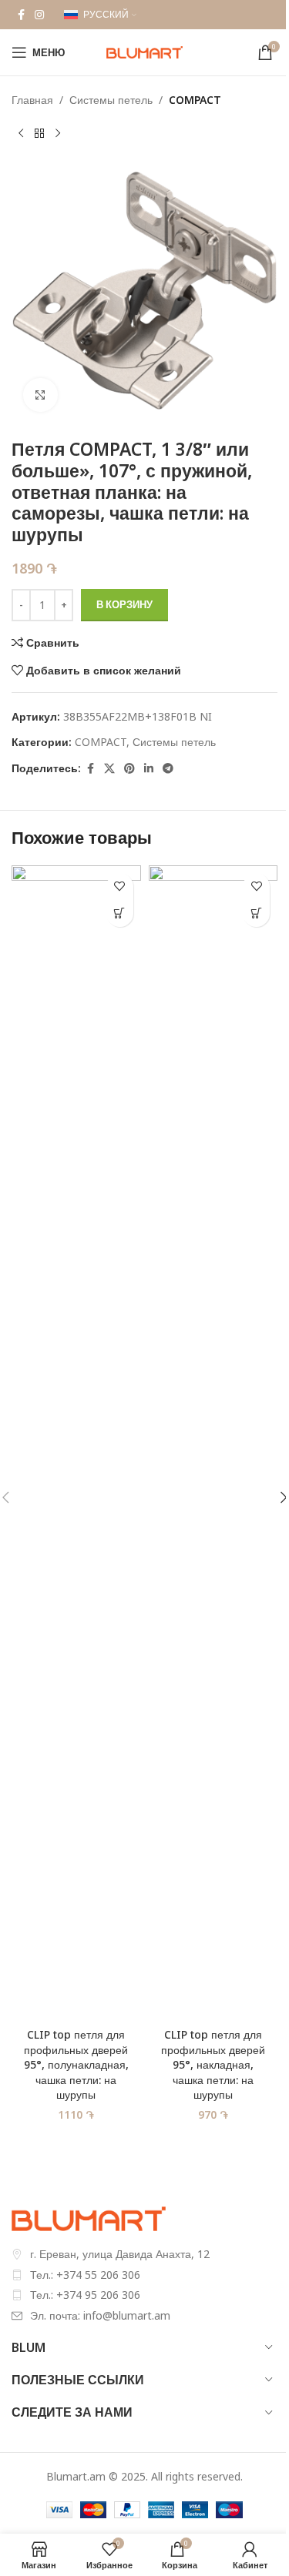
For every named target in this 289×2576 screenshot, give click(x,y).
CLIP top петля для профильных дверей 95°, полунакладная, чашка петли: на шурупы (76, 2064)
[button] (120, 913)
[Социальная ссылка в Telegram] (168, 769)
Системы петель (111, 100)
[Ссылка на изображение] (89, 2218)
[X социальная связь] (109, 769)
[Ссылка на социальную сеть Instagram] (39, 15)
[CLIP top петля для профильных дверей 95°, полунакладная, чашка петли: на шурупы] (76, 1443)
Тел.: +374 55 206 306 (85, 2275)
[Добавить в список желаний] (120, 887)
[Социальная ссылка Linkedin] (149, 769)
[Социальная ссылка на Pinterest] (129, 769)
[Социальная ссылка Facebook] (21, 15)
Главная (32, 100)
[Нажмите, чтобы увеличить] (40, 395)
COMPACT (195, 100)
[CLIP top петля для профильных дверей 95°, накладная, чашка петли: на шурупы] (213, 1443)
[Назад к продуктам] (39, 133)
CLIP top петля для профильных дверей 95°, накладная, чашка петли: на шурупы (213, 2064)
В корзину (124, 604)
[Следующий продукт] (58, 133)
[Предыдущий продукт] (21, 133)
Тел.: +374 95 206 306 (85, 2295)
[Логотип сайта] (145, 51)
